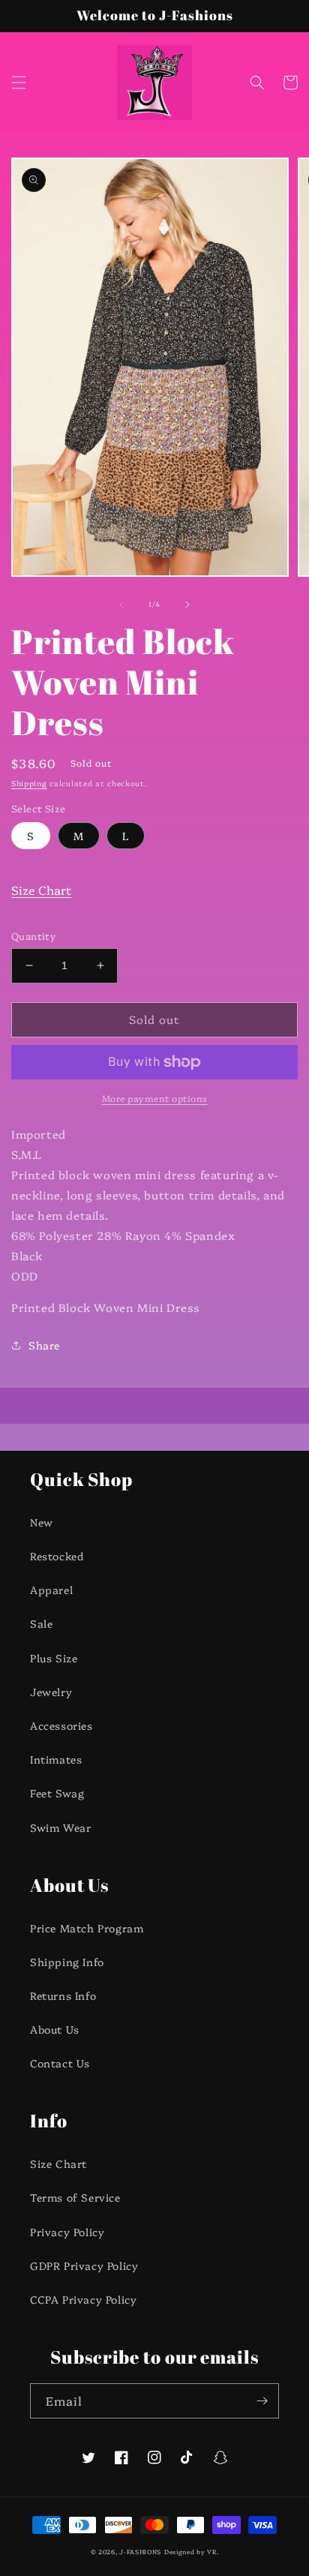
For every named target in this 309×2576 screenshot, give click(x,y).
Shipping (29, 783)
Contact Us (60, 2063)
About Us (55, 2029)
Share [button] (44, 1345)
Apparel (51, 1590)
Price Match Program (87, 1928)
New (42, 1522)
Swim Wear (60, 1827)
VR (211, 2552)
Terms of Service (75, 2197)
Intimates (56, 1759)
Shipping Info (67, 1962)
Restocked (57, 1556)
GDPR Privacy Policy (84, 2265)
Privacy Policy (67, 2232)
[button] (19, 83)
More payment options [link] (155, 1098)
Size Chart (41, 890)
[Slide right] (187, 605)
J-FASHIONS (140, 2552)
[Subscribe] (262, 2401)
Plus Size (54, 1658)
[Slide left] (121, 605)
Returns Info (63, 1995)
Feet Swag (57, 1793)
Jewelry (51, 1692)
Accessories (61, 1725)
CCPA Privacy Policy (83, 2299)
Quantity (33, 935)
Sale (41, 1623)
